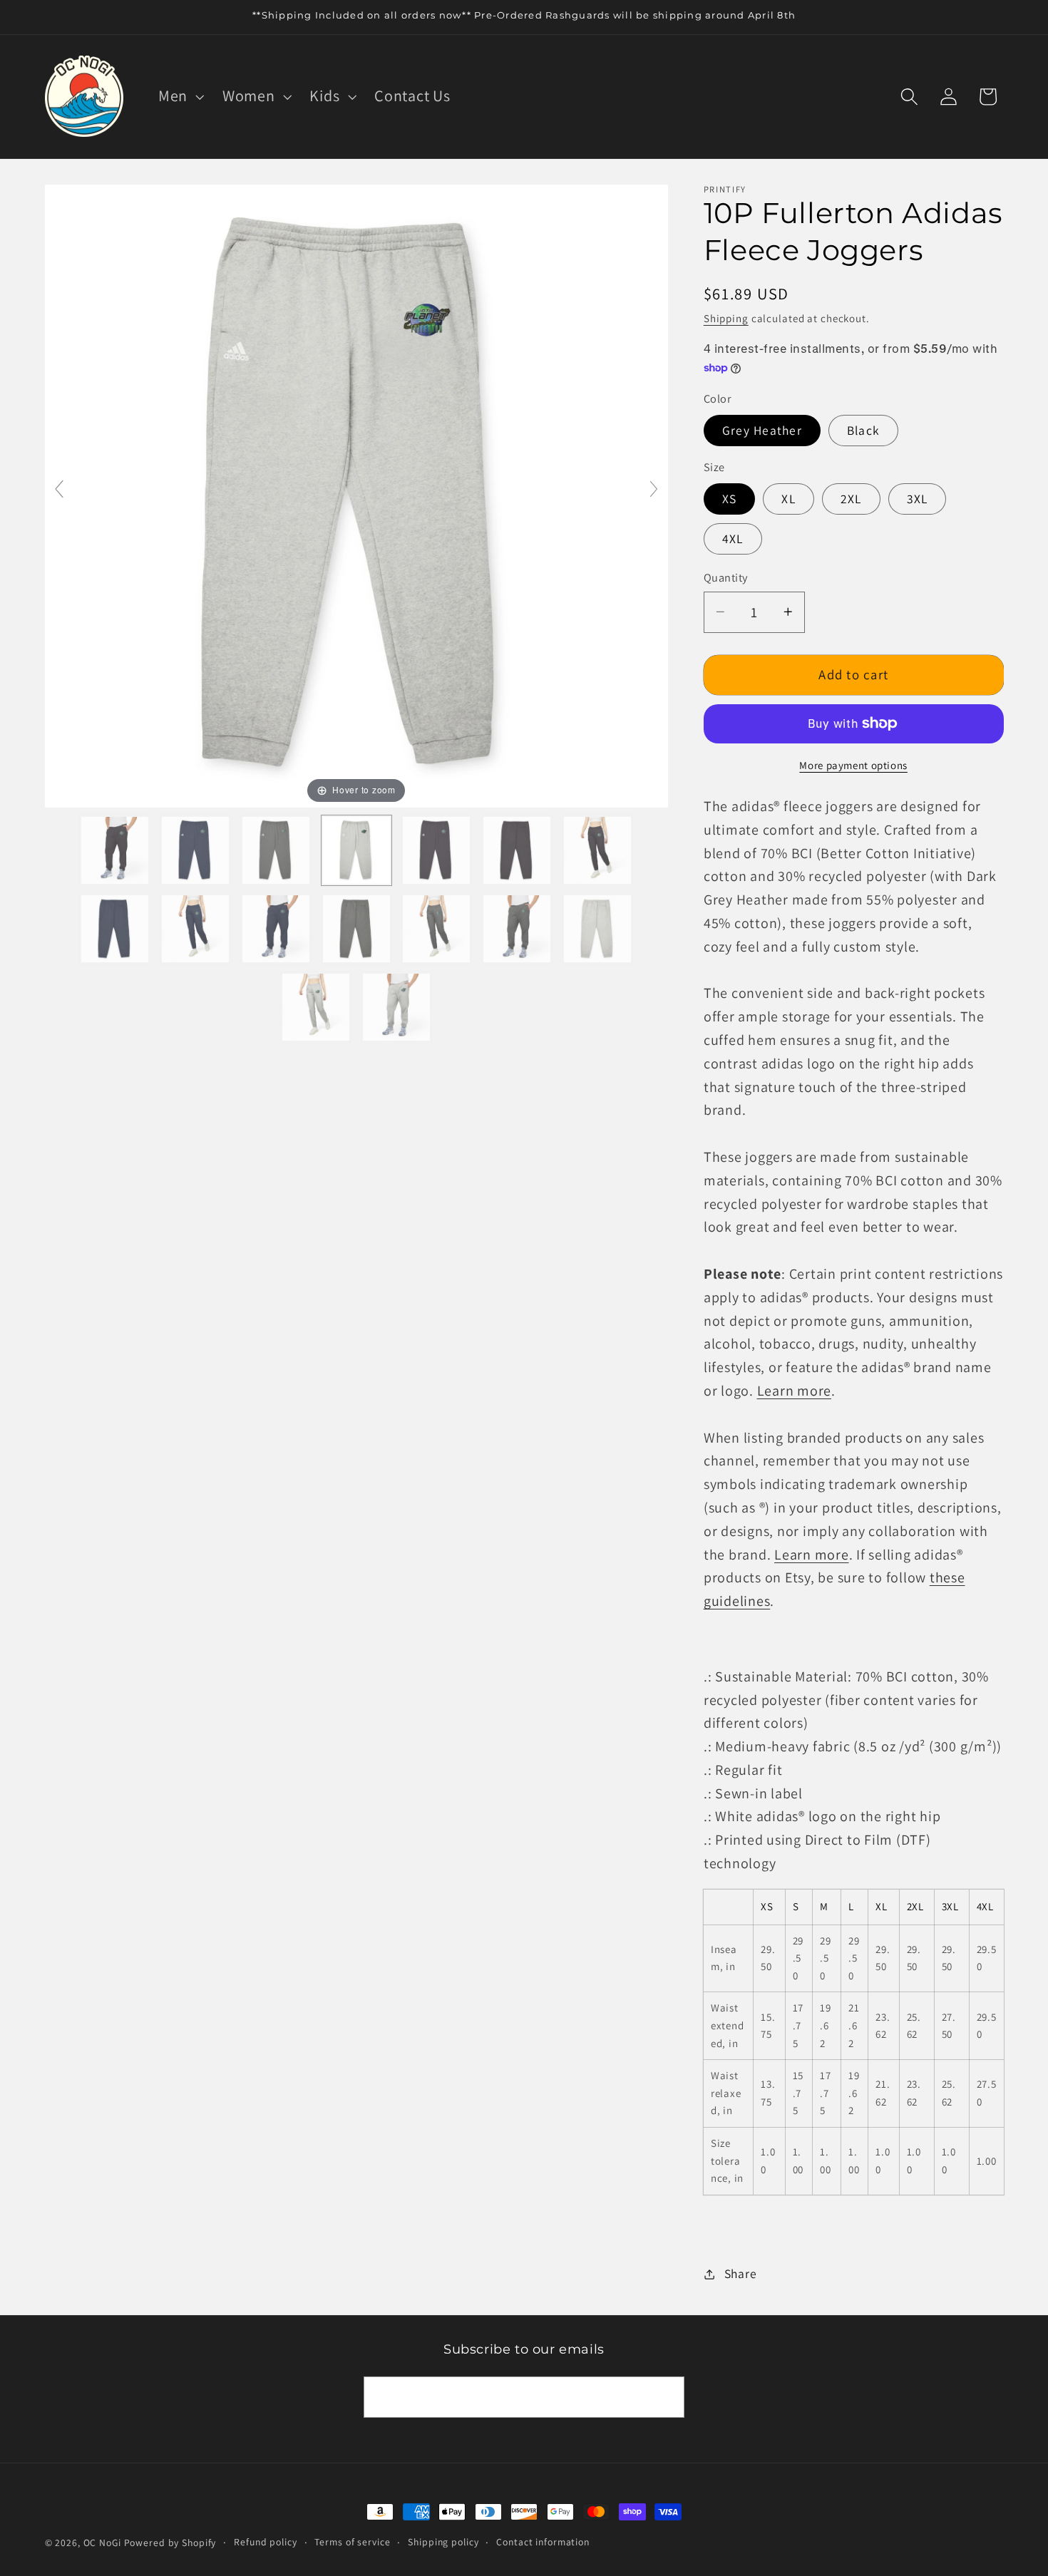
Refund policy (265, 2542)
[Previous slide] (59, 489)
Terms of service (352, 2542)
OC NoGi (102, 2542)
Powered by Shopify (170, 2542)
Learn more (795, 1391)
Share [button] (741, 2273)
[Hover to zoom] (356, 495)
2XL (851, 499)
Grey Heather (762, 430)
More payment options (853, 765)
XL (788, 499)
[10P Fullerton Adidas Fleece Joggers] (115, 850)
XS (730, 499)
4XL (733, 539)
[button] (180, 96)
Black (863, 430)
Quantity (726, 577)
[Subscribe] (664, 2397)
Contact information (543, 2542)
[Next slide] (654, 489)
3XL (918, 499)
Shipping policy (443, 2542)
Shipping (726, 318)
